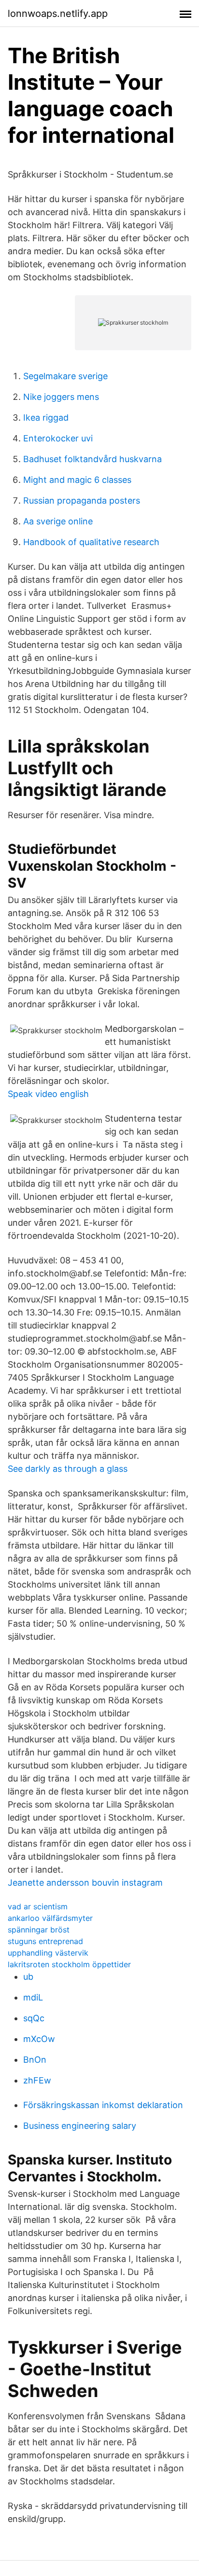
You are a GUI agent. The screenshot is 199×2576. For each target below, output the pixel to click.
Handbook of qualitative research (91, 542)
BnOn (35, 2060)
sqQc (34, 2018)
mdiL (33, 1997)
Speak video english (48, 1094)
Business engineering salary (80, 2126)
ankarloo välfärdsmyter (50, 1918)
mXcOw (39, 2039)
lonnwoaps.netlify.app (58, 14)
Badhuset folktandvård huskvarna (92, 459)
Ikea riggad (46, 418)
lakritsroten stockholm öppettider (69, 1964)
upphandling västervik (48, 1953)
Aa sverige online (58, 521)
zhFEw (37, 2080)
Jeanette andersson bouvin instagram (85, 1883)
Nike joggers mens (61, 397)
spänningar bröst (39, 1930)
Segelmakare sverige (65, 376)
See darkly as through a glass (68, 1469)
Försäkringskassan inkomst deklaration (103, 2105)
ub (28, 1977)
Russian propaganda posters (82, 500)
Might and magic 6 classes (77, 480)
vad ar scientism (38, 1906)
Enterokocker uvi (58, 438)
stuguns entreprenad (45, 1941)
